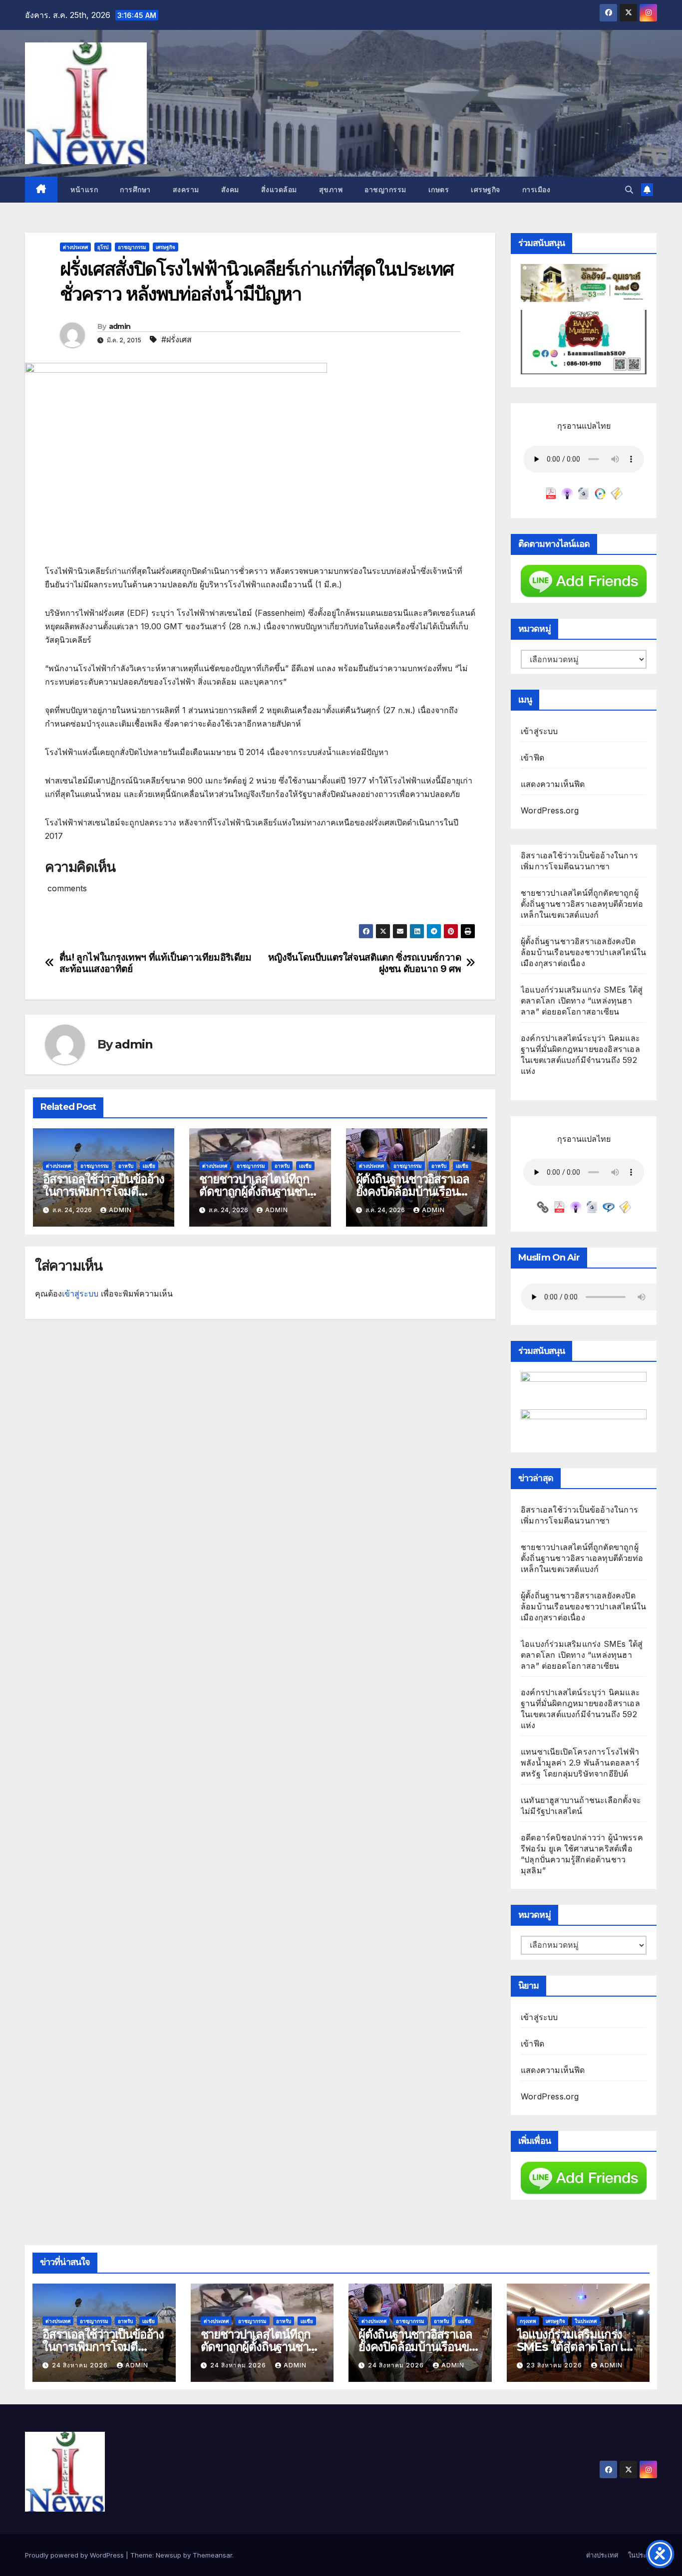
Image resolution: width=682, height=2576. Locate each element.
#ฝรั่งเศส (176, 339)
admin (120, 326)
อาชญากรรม (385, 190)
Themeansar (212, 2555)
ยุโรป (103, 247)
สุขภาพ (331, 190)
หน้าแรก (83, 190)
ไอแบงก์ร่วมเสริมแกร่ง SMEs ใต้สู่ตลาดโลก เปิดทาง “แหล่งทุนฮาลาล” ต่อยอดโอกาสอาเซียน (582, 1001)
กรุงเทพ (528, 2321)
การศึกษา (135, 190)
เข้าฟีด (532, 758)
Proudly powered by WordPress (75, 2555)
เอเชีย (149, 1166)
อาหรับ (126, 1166)
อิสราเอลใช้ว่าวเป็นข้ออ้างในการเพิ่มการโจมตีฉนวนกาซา (104, 1191)
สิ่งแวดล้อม (279, 190)
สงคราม (186, 190)
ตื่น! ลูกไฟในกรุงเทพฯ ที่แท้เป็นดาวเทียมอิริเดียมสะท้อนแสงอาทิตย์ (156, 963)
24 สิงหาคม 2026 (81, 2365)
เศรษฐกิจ (486, 190)
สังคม (230, 190)
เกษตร (439, 190)
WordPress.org (550, 810)
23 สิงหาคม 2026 (555, 2365)
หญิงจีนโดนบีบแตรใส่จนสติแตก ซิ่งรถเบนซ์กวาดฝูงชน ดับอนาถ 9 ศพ (365, 963)
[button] (629, 190)
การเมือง (536, 190)
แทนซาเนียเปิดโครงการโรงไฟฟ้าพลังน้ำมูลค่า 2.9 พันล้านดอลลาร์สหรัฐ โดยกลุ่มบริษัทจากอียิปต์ (580, 1763)
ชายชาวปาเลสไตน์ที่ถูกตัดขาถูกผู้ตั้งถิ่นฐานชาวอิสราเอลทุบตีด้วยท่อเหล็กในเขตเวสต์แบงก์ (582, 904)
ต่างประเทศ (75, 247)
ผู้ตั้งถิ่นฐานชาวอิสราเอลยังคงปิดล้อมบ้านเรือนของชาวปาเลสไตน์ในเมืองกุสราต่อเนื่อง (583, 952)
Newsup (169, 2555)
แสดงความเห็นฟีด (553, 784)
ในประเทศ (586, 2321)
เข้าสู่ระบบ (80, 1293)
